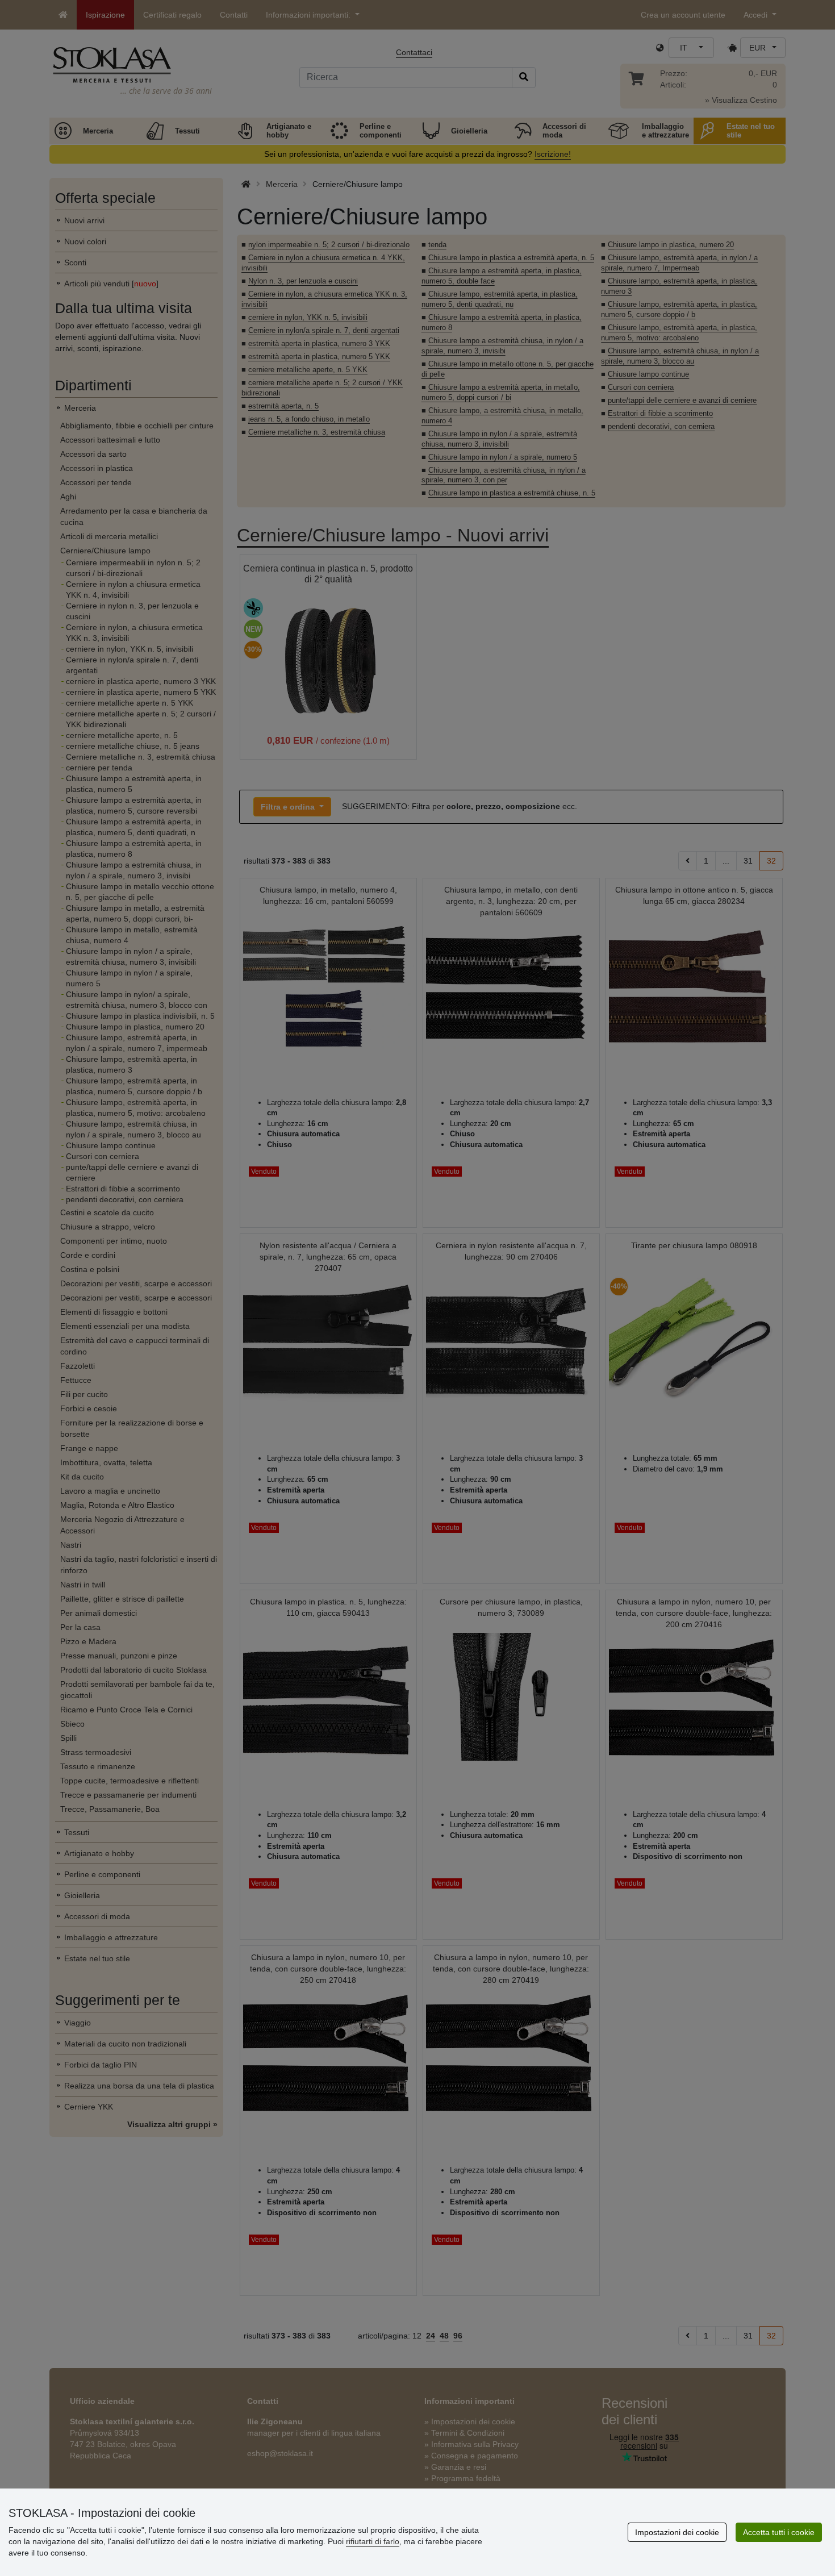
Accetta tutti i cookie (779, 2532)
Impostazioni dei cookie (677, 2532)
